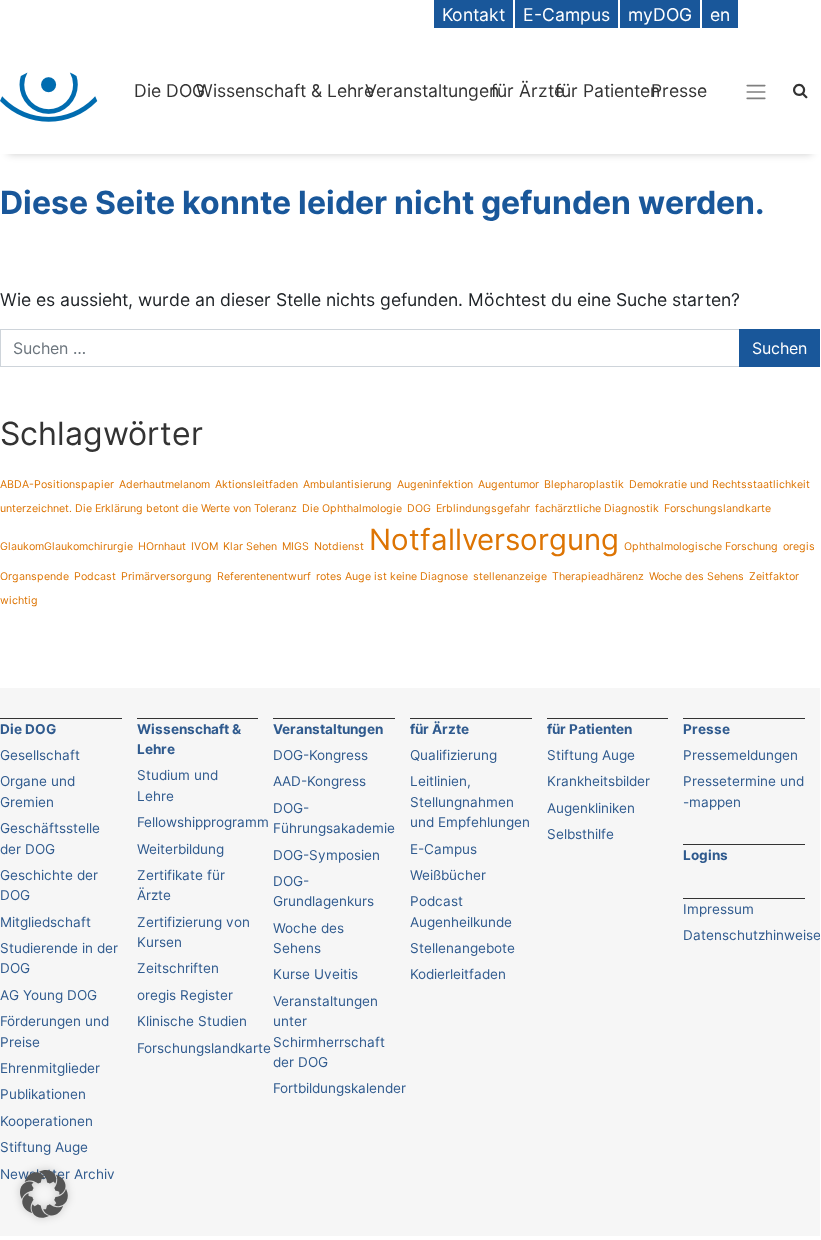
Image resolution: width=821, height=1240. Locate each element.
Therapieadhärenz (598, 576)
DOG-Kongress (320, 755)
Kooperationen (46, 1121)
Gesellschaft (40, 755)
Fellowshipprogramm (203, 822)
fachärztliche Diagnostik (597, 508)
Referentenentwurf (264, 576)
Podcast (95, 576)
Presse (679, 90)
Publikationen (43, 1094)
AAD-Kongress (319, 781)
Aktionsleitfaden (256, 484)
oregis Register (185, 995)
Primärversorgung (166, 576)
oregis (799, 546)
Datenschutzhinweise (752, 935)
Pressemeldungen (740, 755)
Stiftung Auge (44, 1147)
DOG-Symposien (326, 855)
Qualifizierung (453, 755)
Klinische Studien (192, 1021)
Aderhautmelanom (164, 484)
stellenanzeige (510, 576)
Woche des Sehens (696, 576)
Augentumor (508, 484)
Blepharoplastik (584, 484)
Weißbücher (448, 875)
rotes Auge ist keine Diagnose (392, 576)
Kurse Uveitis (315, 974)
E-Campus (443, 849)
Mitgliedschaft (45, 922)
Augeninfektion (435, 484)
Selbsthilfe (580, 834)
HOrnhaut (162, 546)
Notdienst (339, 546)
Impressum (718, 909)
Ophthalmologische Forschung (701, 546)
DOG (419, 508)
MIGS (295, 546)
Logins (705, 855)
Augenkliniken (591, 808)
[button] (44, 1194)
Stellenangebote (462, 948)
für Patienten (607, 90)
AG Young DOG (48, 995)
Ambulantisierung (347, 484)
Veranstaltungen (432, 90)
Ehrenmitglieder (50, 1068)
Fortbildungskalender (339, 1088)
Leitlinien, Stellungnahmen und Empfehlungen (470, 801)
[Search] (800, 89)
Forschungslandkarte (717, 508)
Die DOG (169, 90)
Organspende (34, 576)
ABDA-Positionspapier (57, 484)
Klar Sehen (250, 546)
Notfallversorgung (494, 539)
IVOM (204, 546)
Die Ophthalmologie (352, 508)
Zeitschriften (178, 968)
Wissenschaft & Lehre (285, 90)
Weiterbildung (180, 849)
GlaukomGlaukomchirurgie (66, 546)
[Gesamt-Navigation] (756, 91)
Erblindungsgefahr (483, 508)
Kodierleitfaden (458, 974)
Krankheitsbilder (598, 781)
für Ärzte (527, 90)
